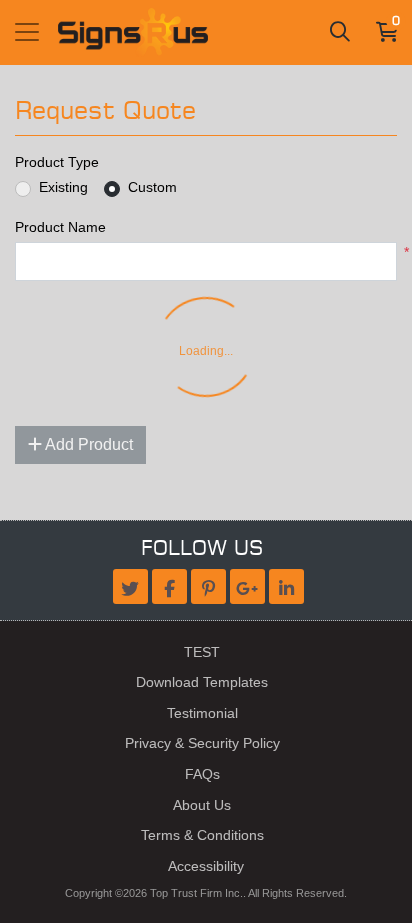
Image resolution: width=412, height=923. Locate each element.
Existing (63, 187)
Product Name (60, 227)
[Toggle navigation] (27, 32)
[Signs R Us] (133, 32)
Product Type (57, 162)
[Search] (340, 32)
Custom (152, 187)
